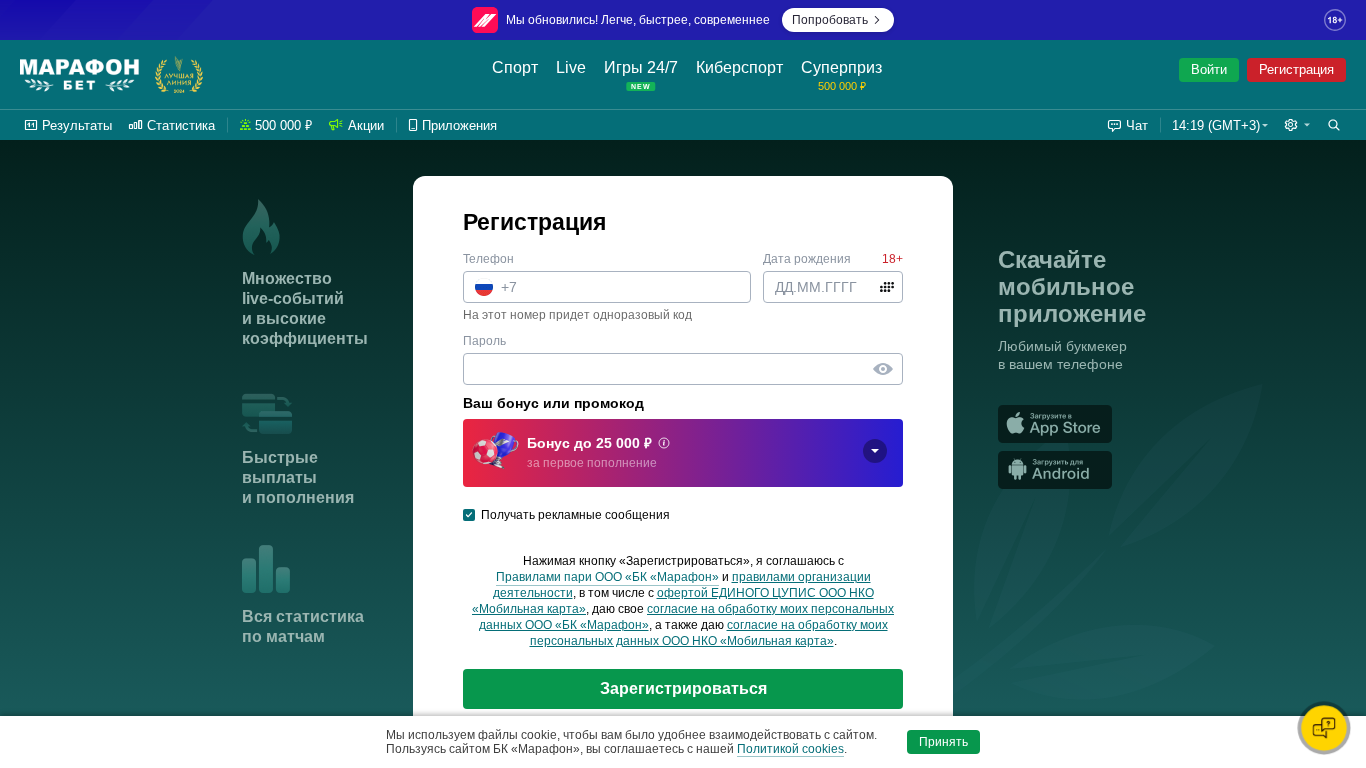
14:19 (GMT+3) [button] (1216, 125)
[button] (1297, 125)
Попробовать (830, 20)
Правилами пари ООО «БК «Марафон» (607, 577)
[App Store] (1159, 424)
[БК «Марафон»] (79, 75)
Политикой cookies (790, 749)
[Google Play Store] (1159, 470)
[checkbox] (469, 515)
